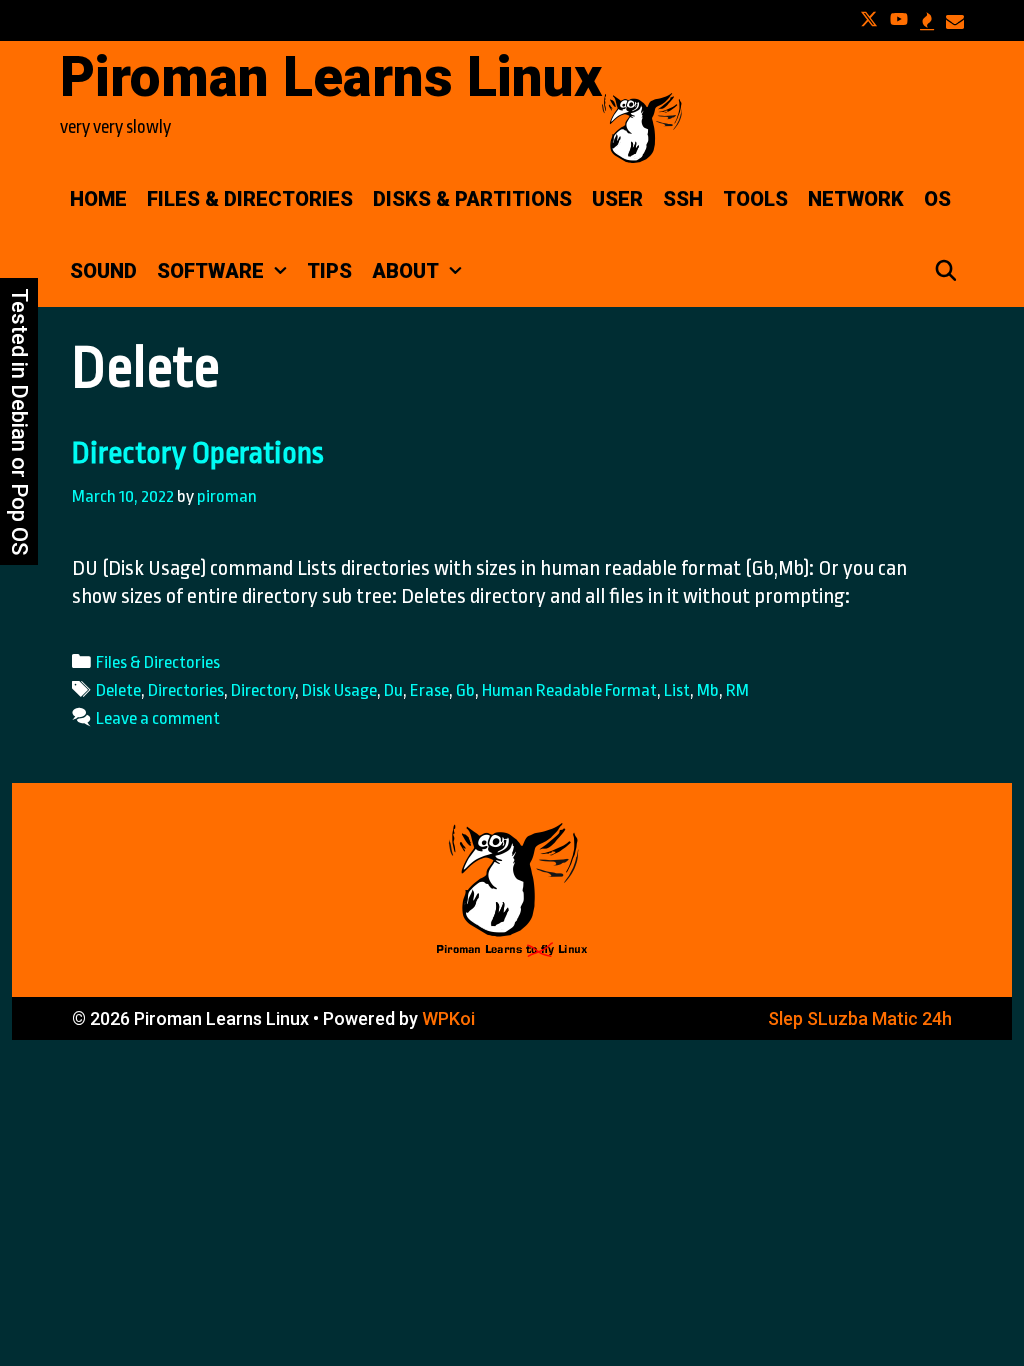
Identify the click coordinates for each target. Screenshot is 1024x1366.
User (617, 199)
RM (737, 690)
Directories (186, 690)
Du (393, 690)
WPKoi (448, 1018)
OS (937, 199)
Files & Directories (250, 199)
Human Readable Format (569, 690)
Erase (429, 690)
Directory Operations (198, 453)
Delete (118, 690)
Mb (708, 690)
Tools (755, 199)
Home (98, 199)
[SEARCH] (946, 271)
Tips (329, 271)
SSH (683, 199)
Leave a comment (158, 718)
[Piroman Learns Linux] (642, 126)
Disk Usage (339, 690)
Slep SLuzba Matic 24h (860, 1018)
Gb (465, 690)
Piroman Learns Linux (331, 77)
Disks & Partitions (472, 199)
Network (856, 199)
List (677, 690)
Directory (263, 690)
